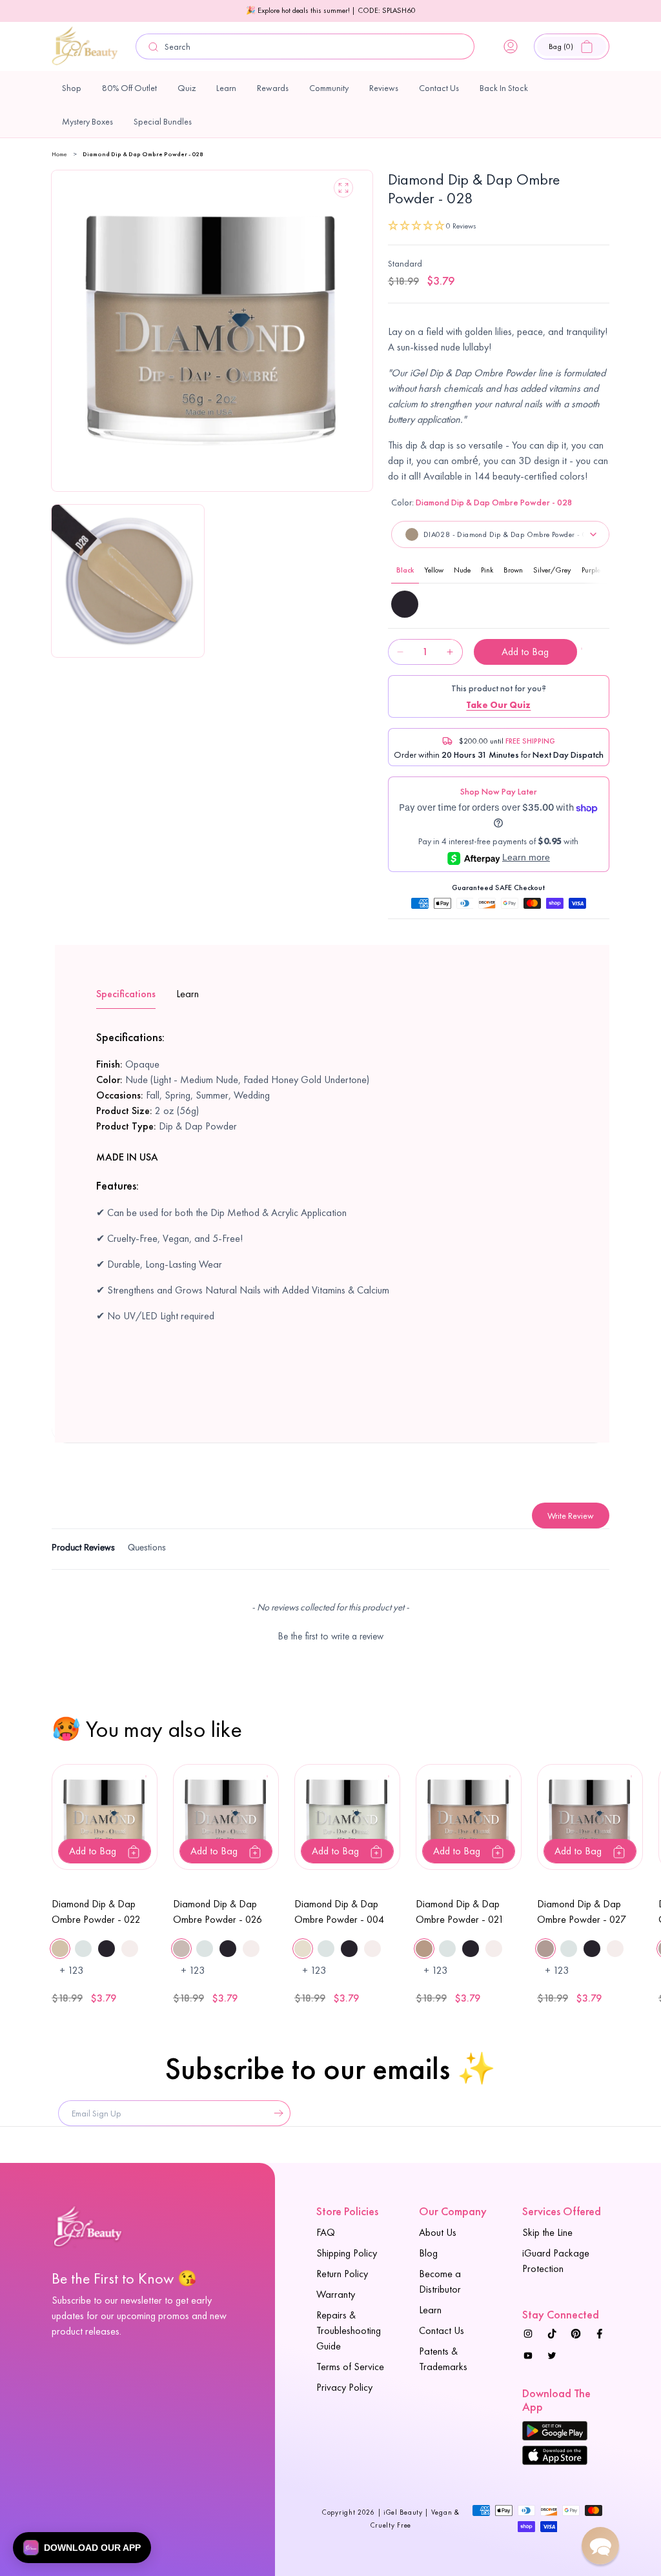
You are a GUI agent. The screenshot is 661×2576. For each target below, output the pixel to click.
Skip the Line (547, 2232)
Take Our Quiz (498, 705)
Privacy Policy (344, 2387)
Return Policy (342, 2274)
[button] (572, 46)
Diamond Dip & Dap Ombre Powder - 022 (96, 1912)
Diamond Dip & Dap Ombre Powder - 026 (218, 1912)
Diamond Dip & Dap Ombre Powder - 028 (143, 154)
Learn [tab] (188, 994)
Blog (428, 2253)
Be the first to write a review (331, 1636)
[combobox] (305, 46)
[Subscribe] (276, 2113)
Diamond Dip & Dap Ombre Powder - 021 (460, 1912)
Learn (430, 2310)
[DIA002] (405, 604)
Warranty (336, 2294)
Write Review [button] (571, 1516)
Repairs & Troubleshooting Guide (349, 2330)
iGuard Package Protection (556, 2261)
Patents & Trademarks (443, 2359)
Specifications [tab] (126, 994)
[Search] (153, 47)
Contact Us (442, 2330)
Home (59, 154)
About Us (438, 2232)
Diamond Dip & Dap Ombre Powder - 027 (582, 1912)
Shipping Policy (347, 2253)
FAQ (326, 2232)
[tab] (83, 1549)
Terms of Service (350, 2367)
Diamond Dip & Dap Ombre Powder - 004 (339, 1912)
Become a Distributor (440, 2281)
